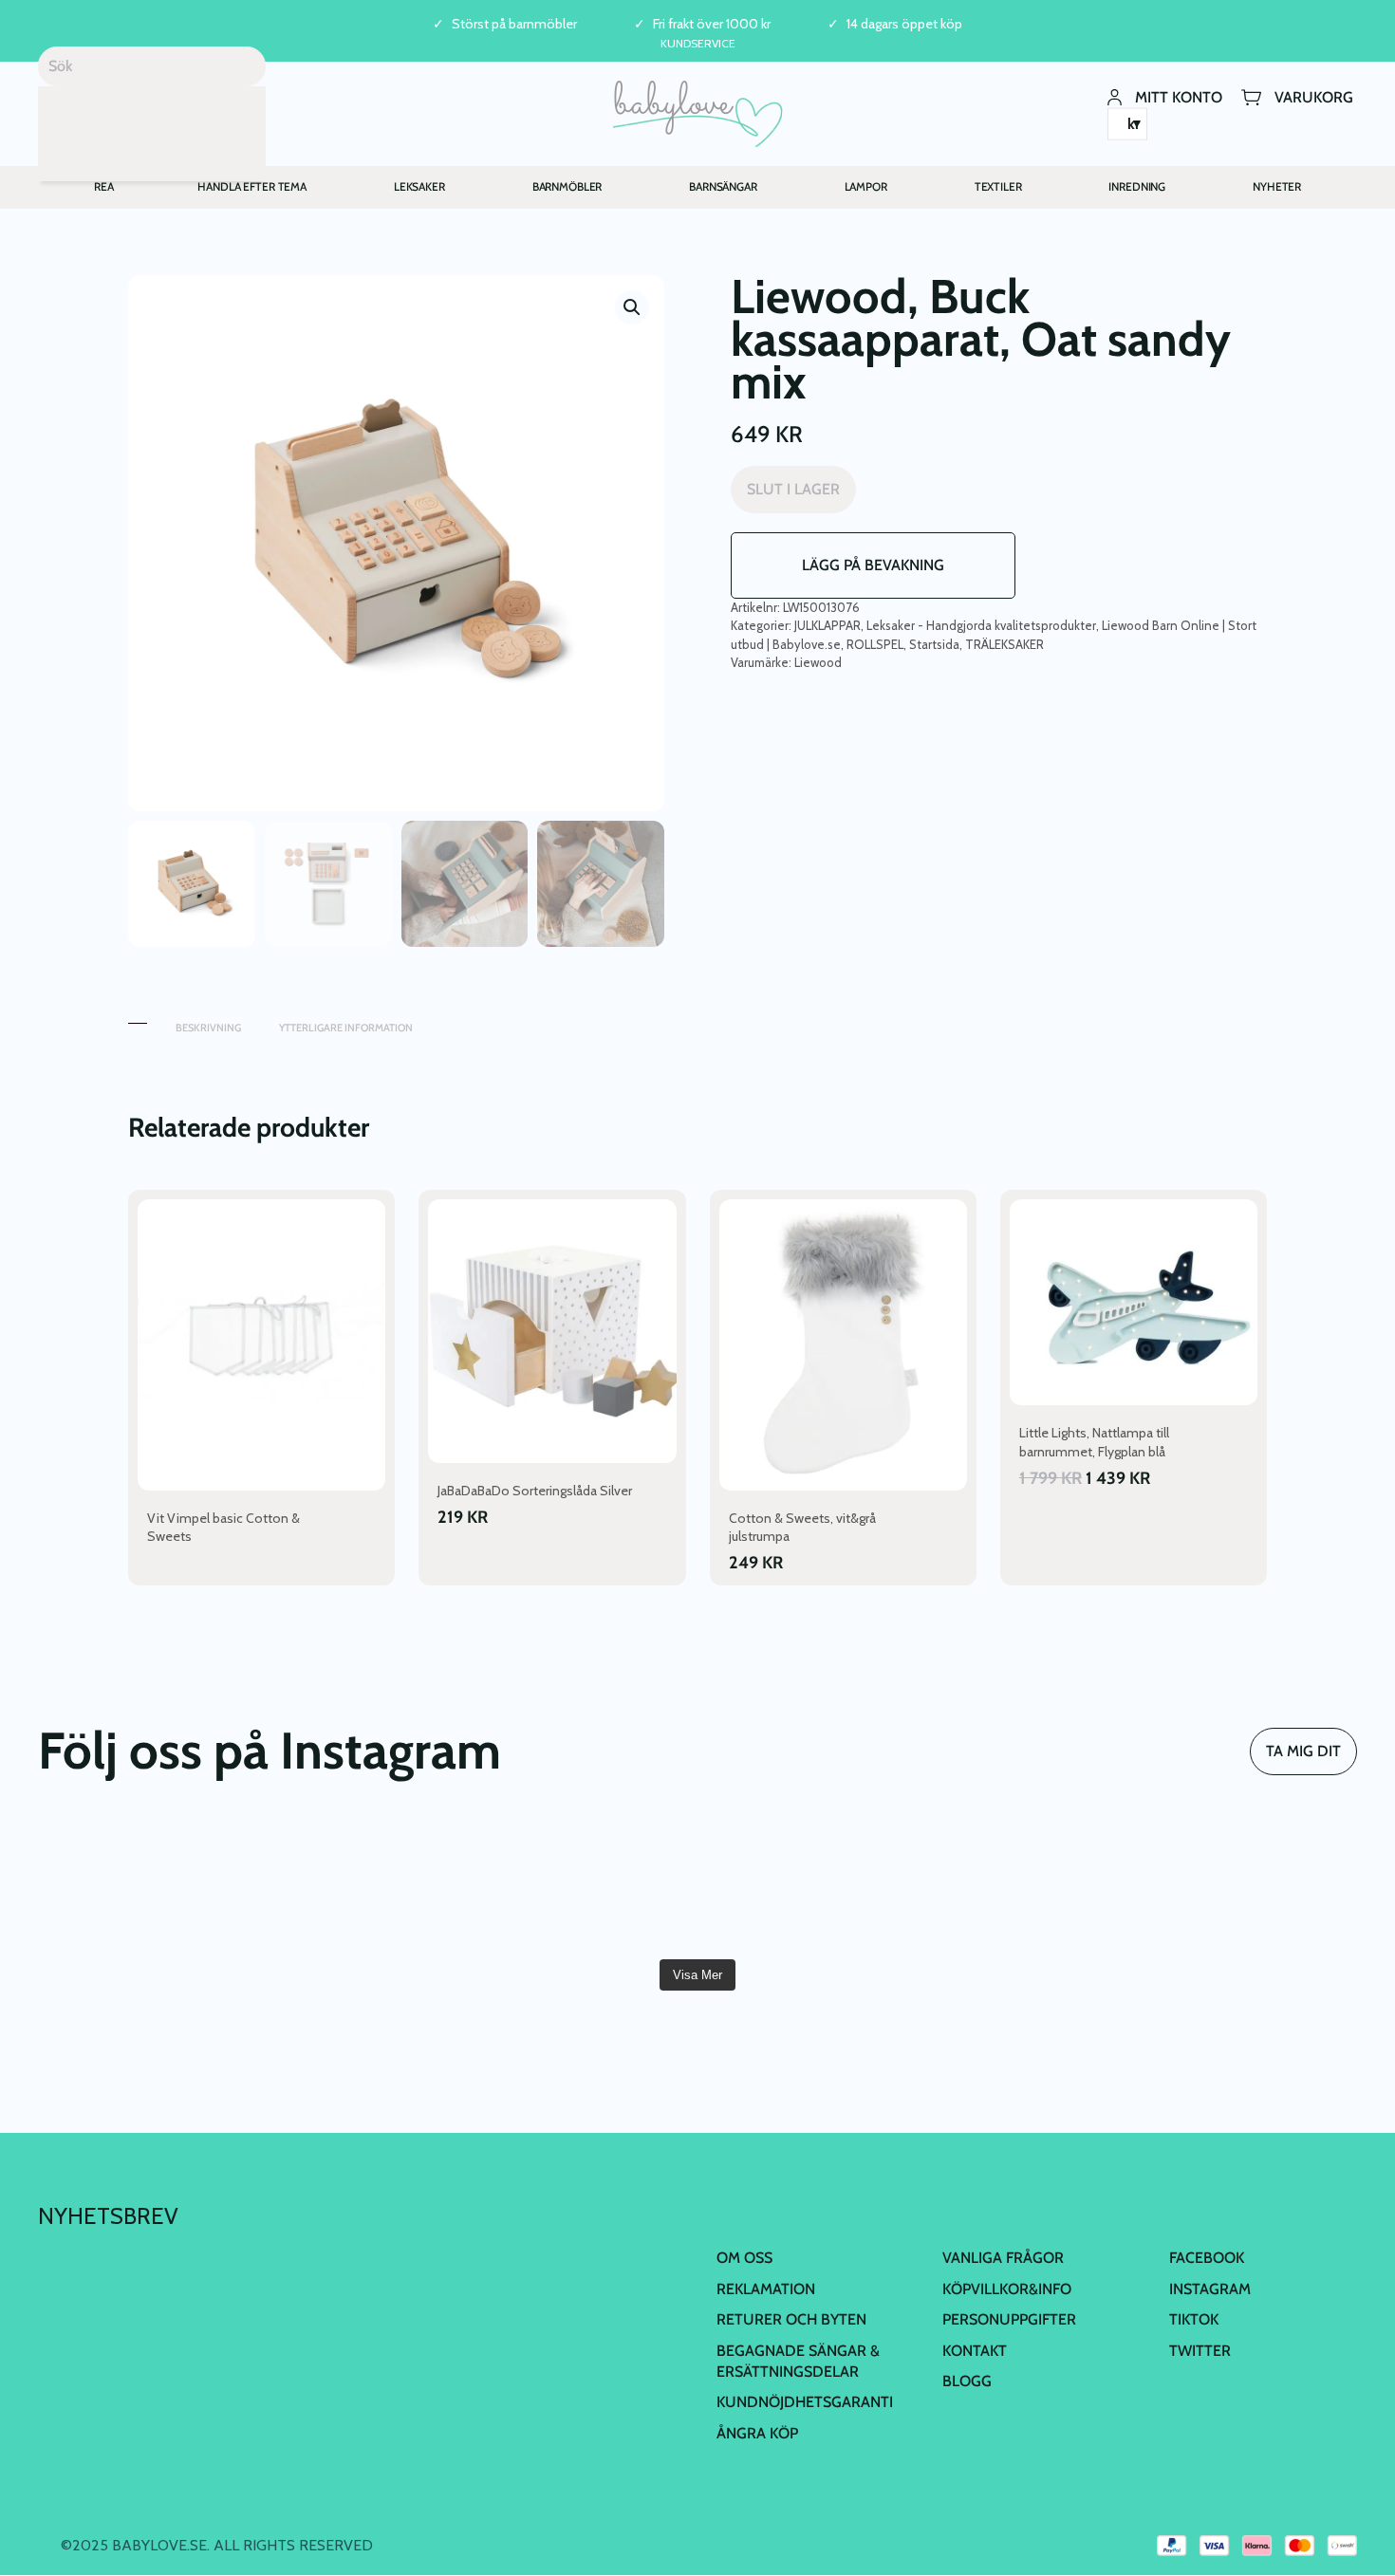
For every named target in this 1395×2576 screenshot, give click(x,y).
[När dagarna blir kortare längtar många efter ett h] (144, 1884)
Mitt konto (1179, 96)
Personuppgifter (1009, 2319)
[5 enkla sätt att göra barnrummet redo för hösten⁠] (808, 1884)
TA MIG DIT (1303, 1751)
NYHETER (1277, 186)
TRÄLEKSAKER (1004, 644)
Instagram (1210, 2289)
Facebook (1207, 2258)
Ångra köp (757, 2433)
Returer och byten (791, 2319)
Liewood (818, 662)
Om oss (744, 2258)
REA (104, 186)
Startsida (934, 644)
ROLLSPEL (875, 644)
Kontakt (975, 2351)
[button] (632, 307)
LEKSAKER (419, 186)
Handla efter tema (252, 186)
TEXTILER (998, 186)
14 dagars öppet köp (904, 24)
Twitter (1200, 2351)
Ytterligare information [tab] (346, 1028)
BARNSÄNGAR (723, 186)
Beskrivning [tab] (208, 1028)
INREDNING (1137, 186)
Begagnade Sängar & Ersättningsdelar (798, 2361)
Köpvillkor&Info (1007, 2289)
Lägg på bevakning (873, 565)
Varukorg (1314, 96)
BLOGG (967, 2381)
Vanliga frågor (1003, 2258)
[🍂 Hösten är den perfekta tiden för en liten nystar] (365, 1884)
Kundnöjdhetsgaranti (805, 2402)
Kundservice (698, 43)
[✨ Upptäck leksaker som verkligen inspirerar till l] (1251, 1884)
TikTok (1194, 2319)
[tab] (138, 1019)
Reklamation (766, 2289)
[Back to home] (698, 114)
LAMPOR (866, 186)
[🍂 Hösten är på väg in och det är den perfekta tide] (587, 1884)
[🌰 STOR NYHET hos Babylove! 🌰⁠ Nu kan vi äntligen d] (1029, 1884)
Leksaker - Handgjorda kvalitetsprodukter (981, 625)
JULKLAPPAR (828, 625)
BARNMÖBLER (567, 186)
